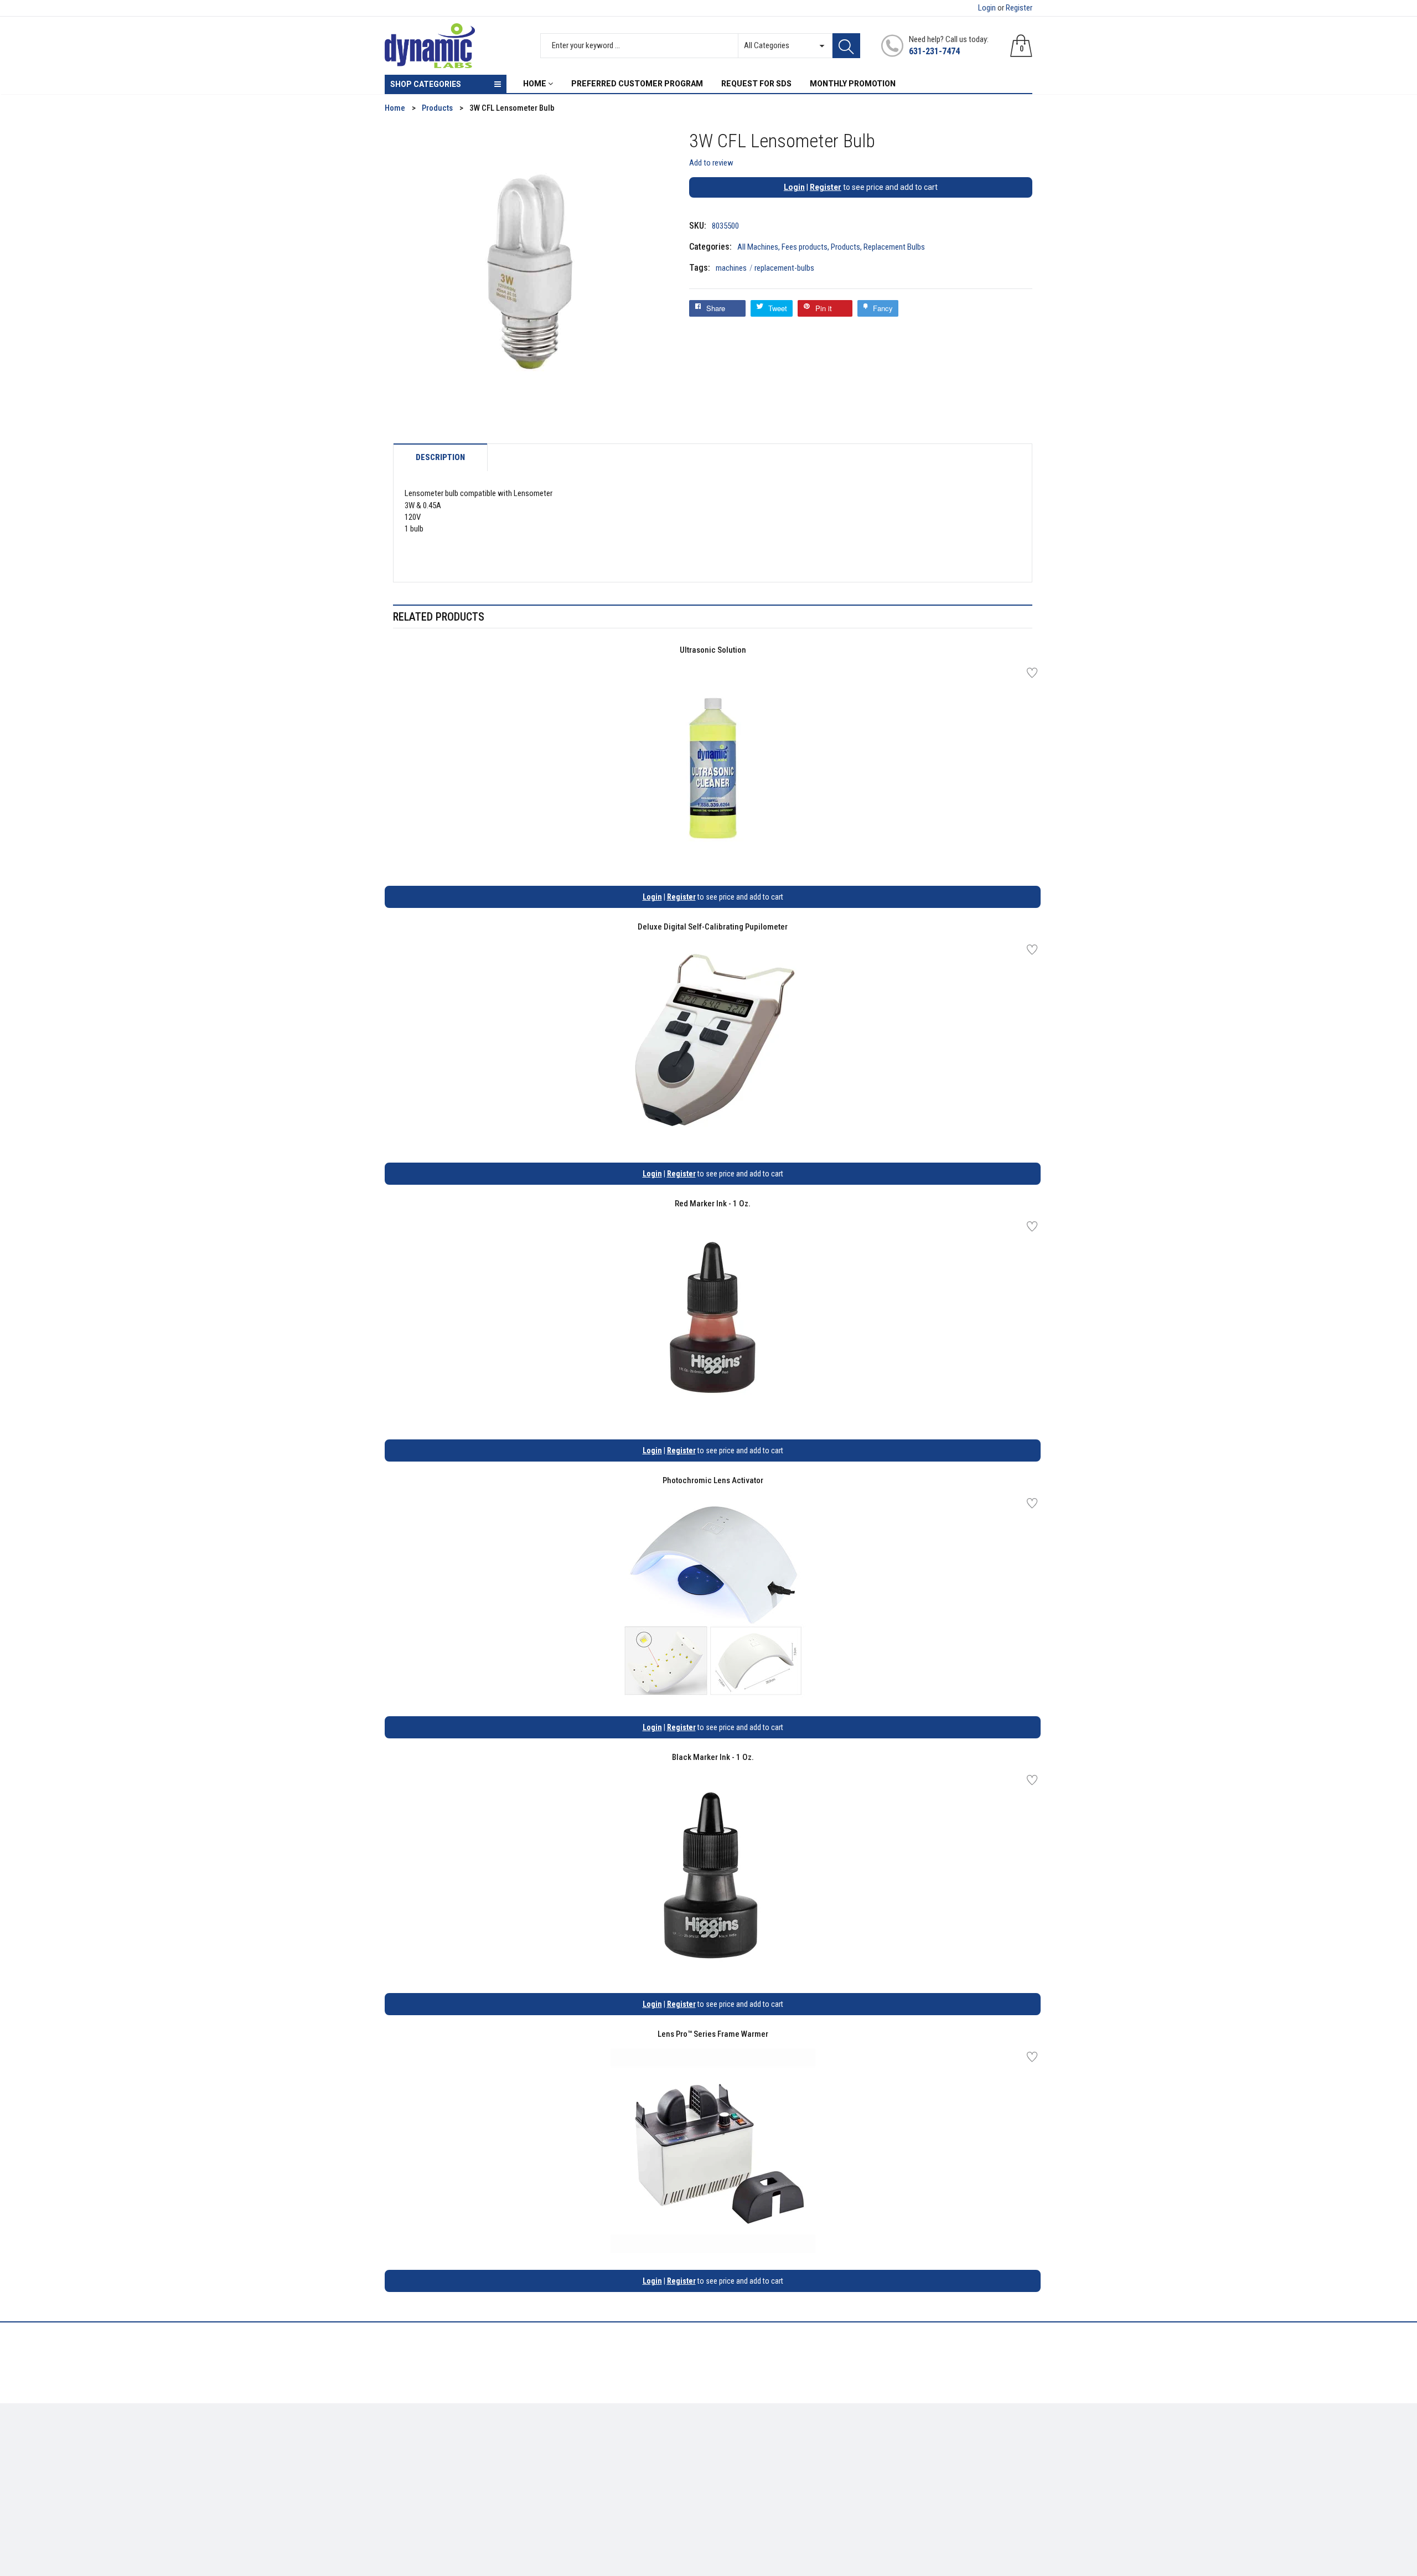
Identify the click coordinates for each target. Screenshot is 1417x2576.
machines (734, 268)
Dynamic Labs (738, 2514)
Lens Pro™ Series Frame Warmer (713, 2034)
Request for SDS (578, 2476)
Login (987, 8)
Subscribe (1008, 2447)
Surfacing (402, 2476)
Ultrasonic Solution (713, 650)
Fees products (805, 247)
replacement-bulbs (784, 268)
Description (440, 458)
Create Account (744, 2444)
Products (845, 247)
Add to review (711, 163)
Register (1019, 8)
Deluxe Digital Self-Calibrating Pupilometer (713, 927)
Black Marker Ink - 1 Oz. (713, 1757)
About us (566, 2444)
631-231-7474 (934, 51)
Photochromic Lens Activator (713, 1480)
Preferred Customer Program (601, 2492)
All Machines (758, 247)
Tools (394, 2460)
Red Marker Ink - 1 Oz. (713, 1204)
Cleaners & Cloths (416, 2444)
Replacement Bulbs (894, 247)
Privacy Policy (575, 2460)
